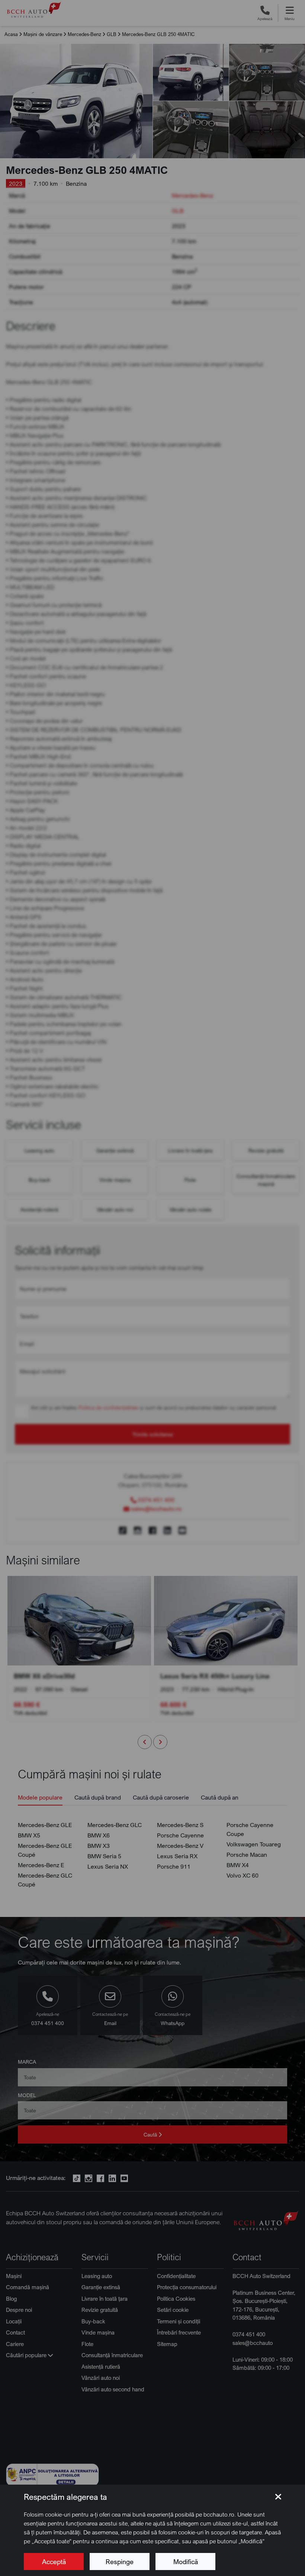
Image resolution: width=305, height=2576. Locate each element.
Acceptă (54, 2562)
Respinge (120, 2562)
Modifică (186, 2562)
